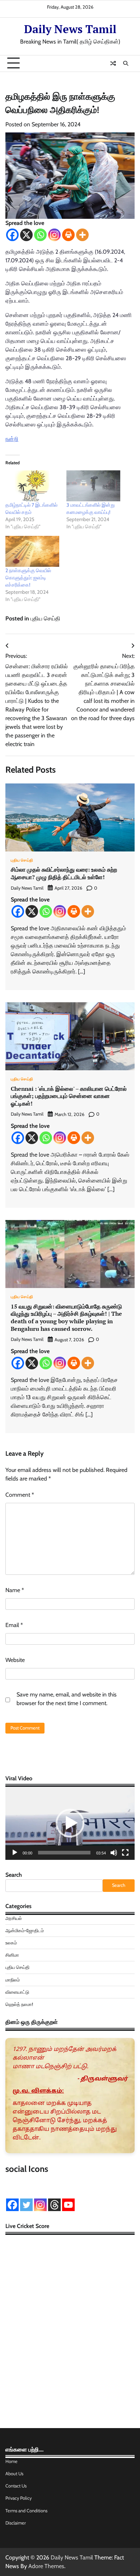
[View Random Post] (113, 63)
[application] (70, 1823)
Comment (20, 1495)
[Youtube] (68, 2205)
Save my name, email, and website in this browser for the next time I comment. (67, 1699)
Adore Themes (46, 2566)
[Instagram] (54, 235)
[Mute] (114, 1853)
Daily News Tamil (70, 29)
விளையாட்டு (17, 1992)
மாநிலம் (13, 1980)
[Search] (126, 63)
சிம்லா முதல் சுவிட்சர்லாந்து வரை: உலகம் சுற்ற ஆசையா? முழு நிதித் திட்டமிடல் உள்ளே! (64, 873)
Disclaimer (16, 2523)
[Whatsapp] (40, 235)
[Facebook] (12, 235)
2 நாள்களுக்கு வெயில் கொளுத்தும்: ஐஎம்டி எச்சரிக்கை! (28, 578)
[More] (82, 235)
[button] (70, 1823)
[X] (26, 235)
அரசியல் (14, 1918)
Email (14, 1625)
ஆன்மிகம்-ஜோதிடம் (25, 1931)
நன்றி (12, 439)
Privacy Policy (18, 2498)
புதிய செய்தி (45, 618)
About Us (14, 2474)
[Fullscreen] (125, 1853)
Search (14, 1875)
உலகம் (11, 1943)
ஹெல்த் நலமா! (19, 2004)
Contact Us (16, 2486)
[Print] (68, 235)
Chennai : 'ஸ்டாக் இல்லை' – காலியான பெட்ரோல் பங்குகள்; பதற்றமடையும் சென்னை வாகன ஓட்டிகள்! (69, 1096)
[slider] (64, 1853)
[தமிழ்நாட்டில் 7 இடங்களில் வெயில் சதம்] (32, 486)
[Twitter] (26, 2205)
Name (15, 1590)
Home (11, 2461)
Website (15, 1660)
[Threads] (54, 2205)
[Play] (15, 1853)
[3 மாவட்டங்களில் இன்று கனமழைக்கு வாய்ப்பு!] (93, 486)
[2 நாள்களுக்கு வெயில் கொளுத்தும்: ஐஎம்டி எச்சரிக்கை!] (32, 551)
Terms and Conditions (26, 2511)
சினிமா (12, 1955)
